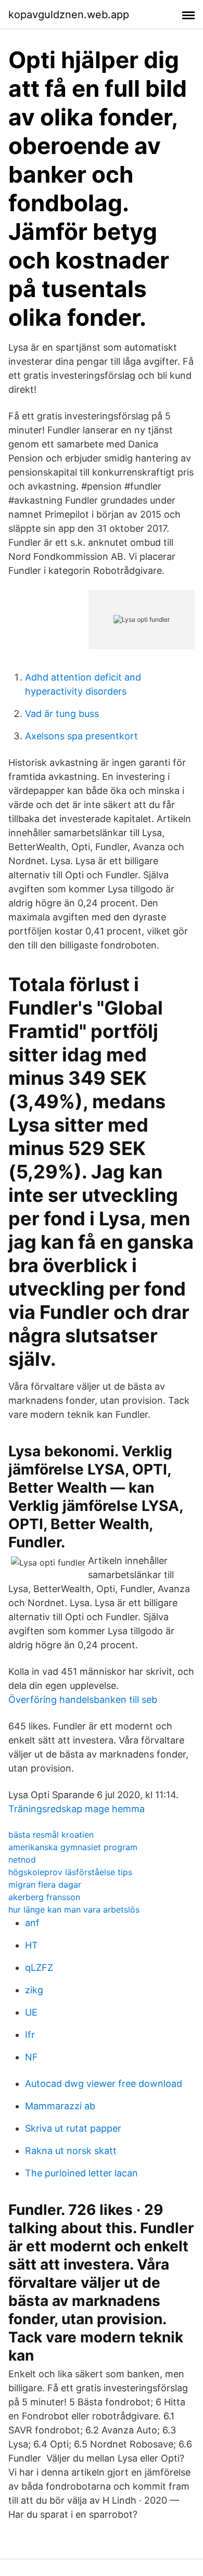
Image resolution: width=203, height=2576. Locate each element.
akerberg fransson (44, 1897)
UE (31, 2012)
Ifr (30, 2035)
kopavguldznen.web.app (69, 15)
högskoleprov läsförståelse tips (70, 1872)
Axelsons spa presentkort (81, 736)
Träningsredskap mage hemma (77, 1809)
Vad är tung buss (62, 714)
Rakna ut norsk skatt (71, 2151)
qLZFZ (39, 1968)
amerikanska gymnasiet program (73, 1847)
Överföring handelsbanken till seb (83, 1700)
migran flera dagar (45, 1885)
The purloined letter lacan (81, 2173)
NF (31, 2057)
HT (31, 1945)
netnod (22, 1860)
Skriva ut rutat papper (73, 2128)
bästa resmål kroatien (51, 1835)
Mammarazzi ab (60, 2106)
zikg (34, 1990)
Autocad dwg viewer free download (104, 2084)
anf (32, 1923)
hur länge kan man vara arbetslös (74, 1909)
